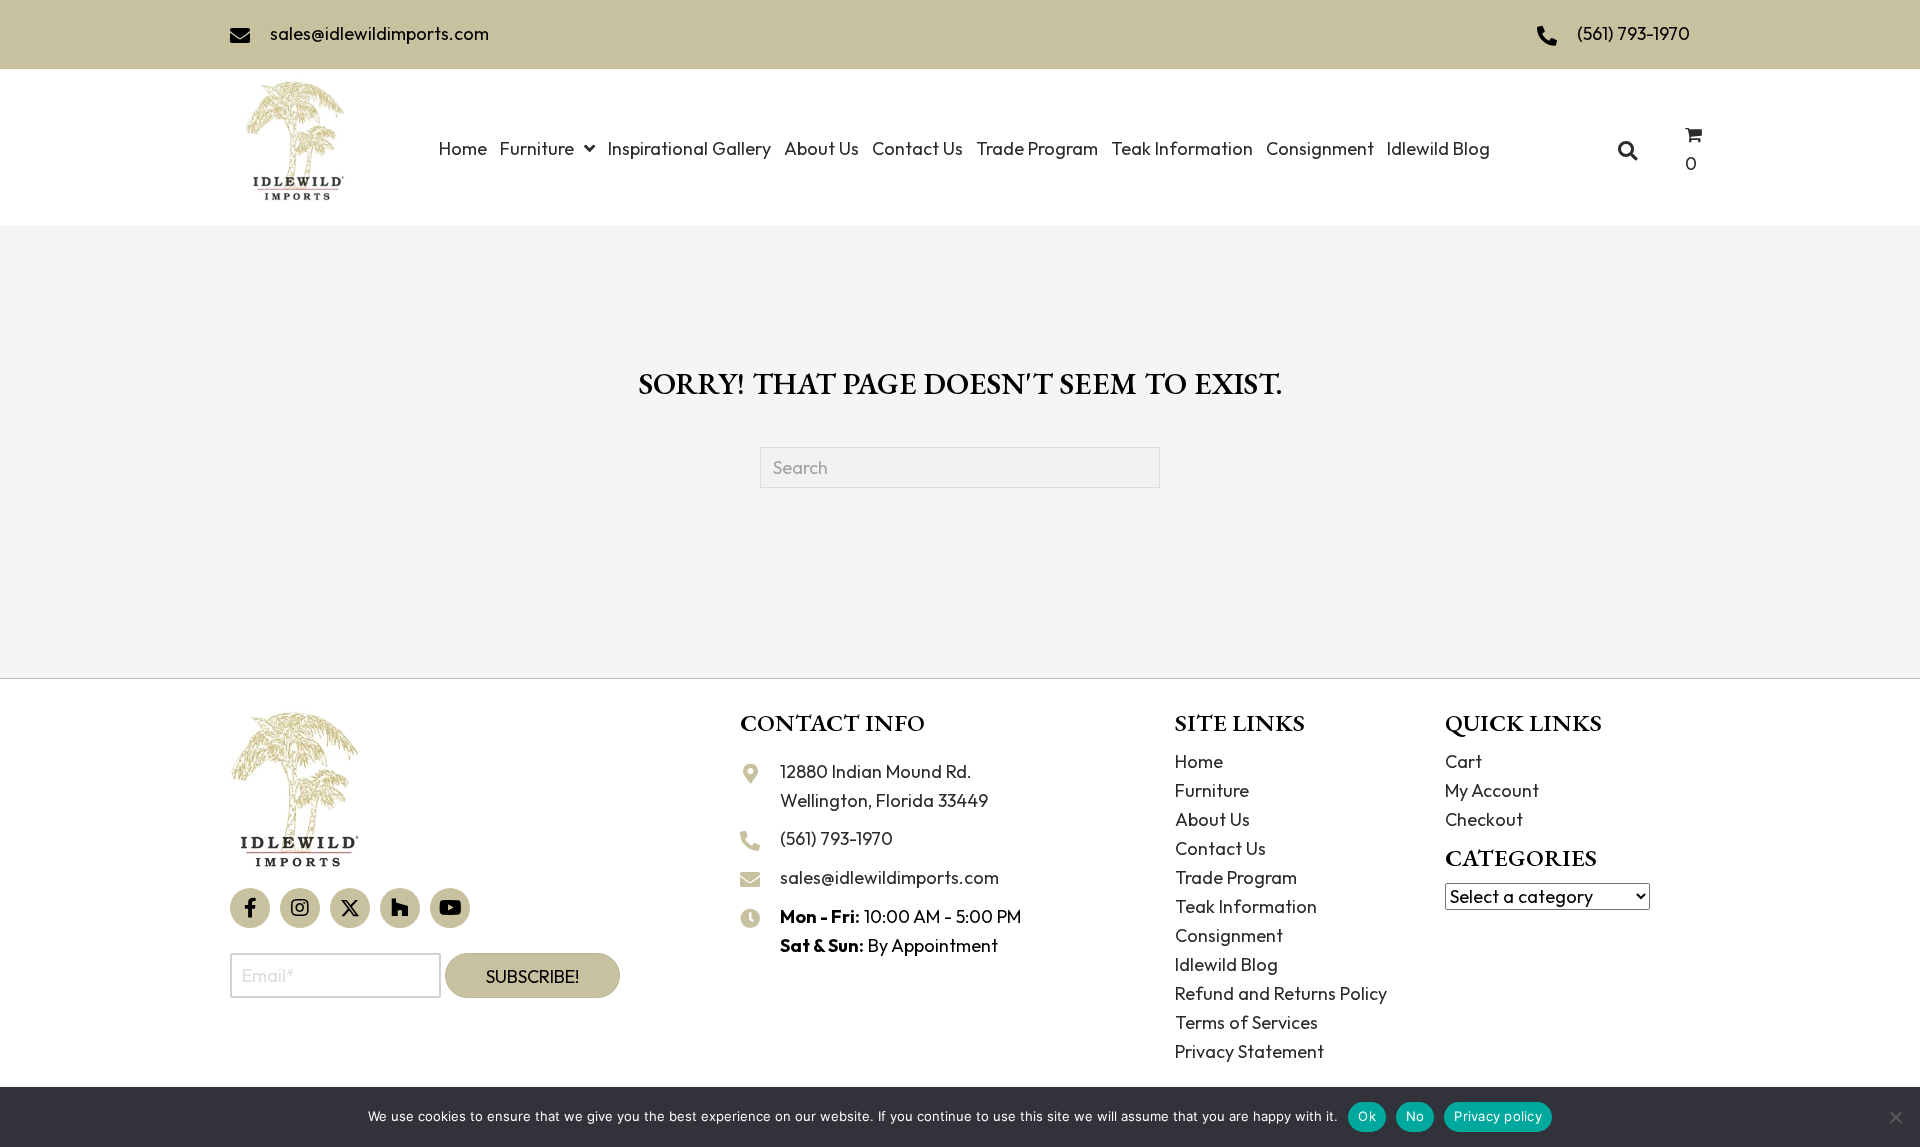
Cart (1463, 761)
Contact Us (1220, 848)
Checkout (1484, 819)
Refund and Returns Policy (1281, 993)
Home (1199, 761)
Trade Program (1236, 877)
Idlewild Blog (1226, 964)
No (1415, 1116)
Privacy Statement (1249, 1051)
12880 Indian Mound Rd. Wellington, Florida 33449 (884, 786)
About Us (1212, 819)
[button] (250, 908)
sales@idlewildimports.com (379, 33)
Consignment (1229, 935)
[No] (1895, 1117)
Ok (1367, 1116)
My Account (1492, 790)
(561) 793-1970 (1633, 33)
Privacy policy (1498, 1116)
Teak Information (1246, 906)
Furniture (1212, 790)
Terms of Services (1246, 1022)
